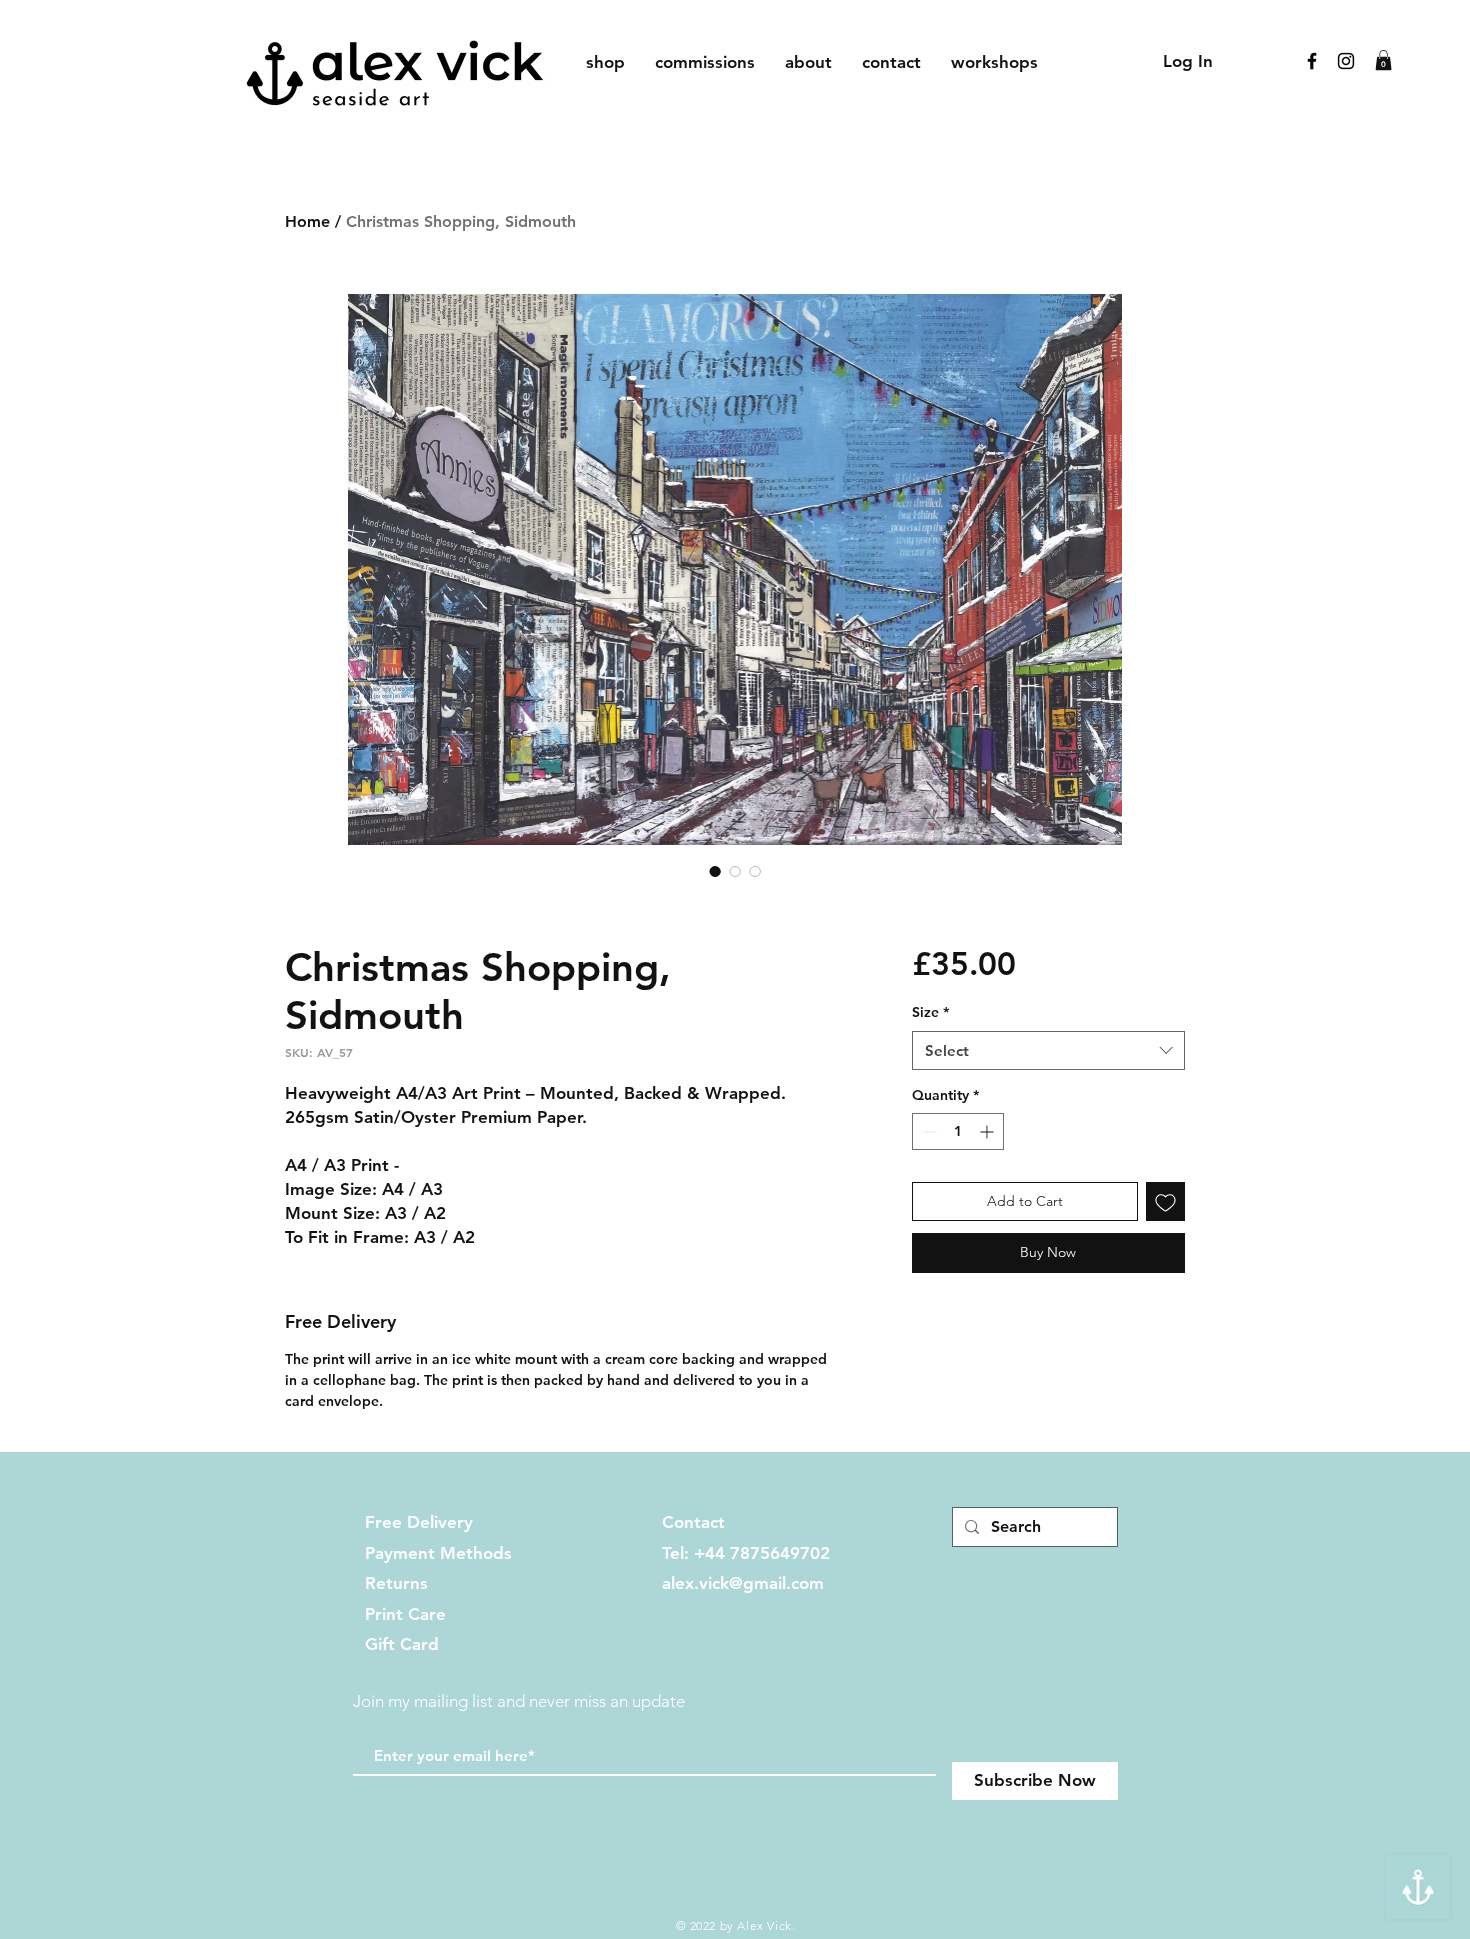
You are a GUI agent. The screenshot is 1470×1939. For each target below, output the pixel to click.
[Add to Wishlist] (1165, 1201)
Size (930, 1012)
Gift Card (402, 1644)
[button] (1383, 60)
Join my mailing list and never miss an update (519, 1701)
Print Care (405, 1614)
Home (307, 221)
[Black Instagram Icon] (1346, 61)
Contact (693, 1522)
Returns (396, 1583)
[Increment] (988, 1131)
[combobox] (1048, 1050)
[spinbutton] (958, 1131)
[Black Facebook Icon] (1312, 61)
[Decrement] (927, 1131)
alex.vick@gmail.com (743, 1583)
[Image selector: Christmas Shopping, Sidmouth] (715, 871)
